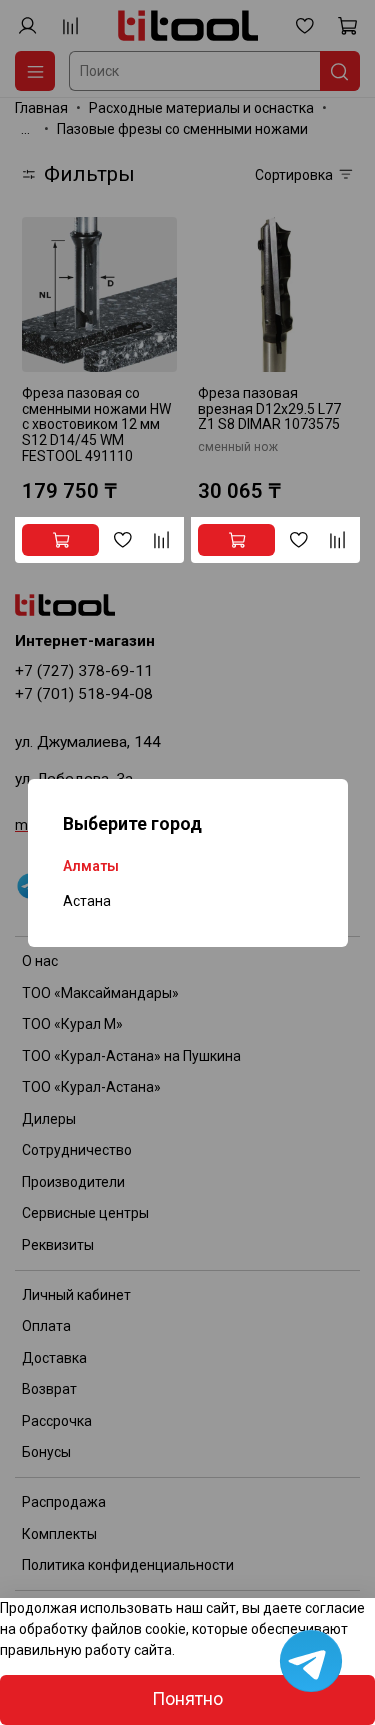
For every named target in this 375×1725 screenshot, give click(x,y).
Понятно (187, 1699)
